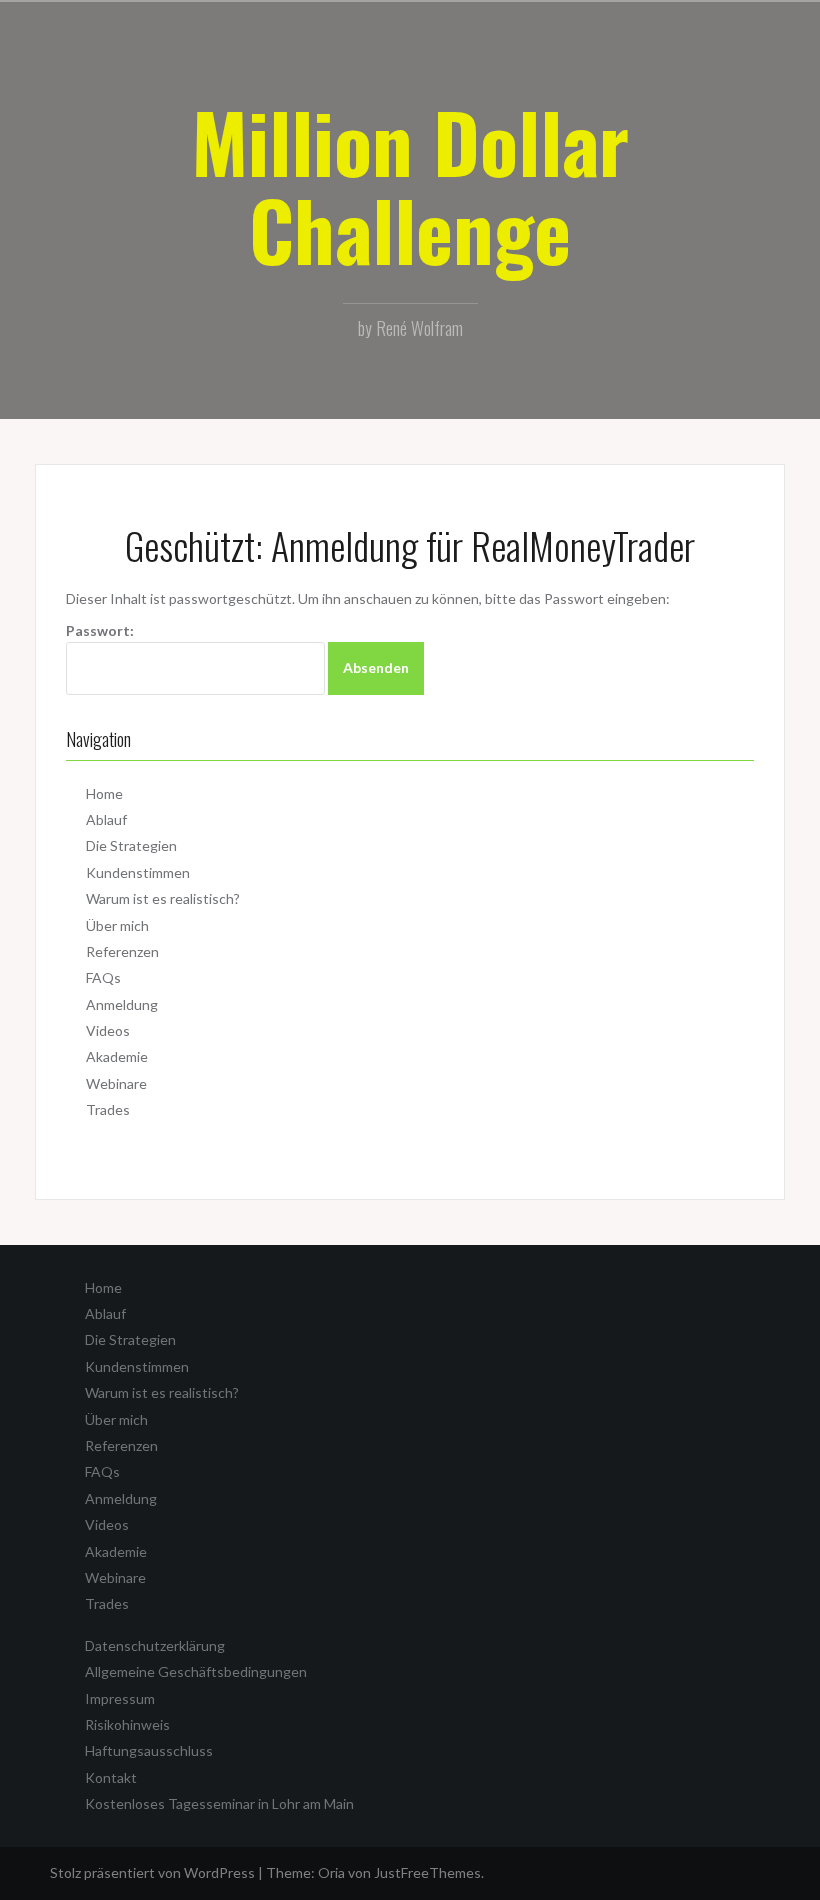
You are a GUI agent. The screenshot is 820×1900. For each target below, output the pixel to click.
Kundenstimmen (138, 872)
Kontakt (111, 1777)
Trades (108, 1109)
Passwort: (100, 630)
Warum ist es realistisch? (163, 898)
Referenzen (122, 951)
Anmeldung (122, 1004)
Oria (331, 1872)
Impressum (120, 1698)
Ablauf (106, 819)
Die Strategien (131, 845)
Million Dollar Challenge (410, 185)
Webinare (116, 1083)
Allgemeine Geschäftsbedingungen (196, 1671)
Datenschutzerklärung (155, 1645)
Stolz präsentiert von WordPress (152, 1872)
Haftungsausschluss (149, 1750)
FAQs (103, 977)
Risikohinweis (127, 1724)
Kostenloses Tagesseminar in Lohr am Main (219, 1803)
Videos (108, 1030)
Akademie (117, 1056)
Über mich (117, 925)
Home (104, 793)
